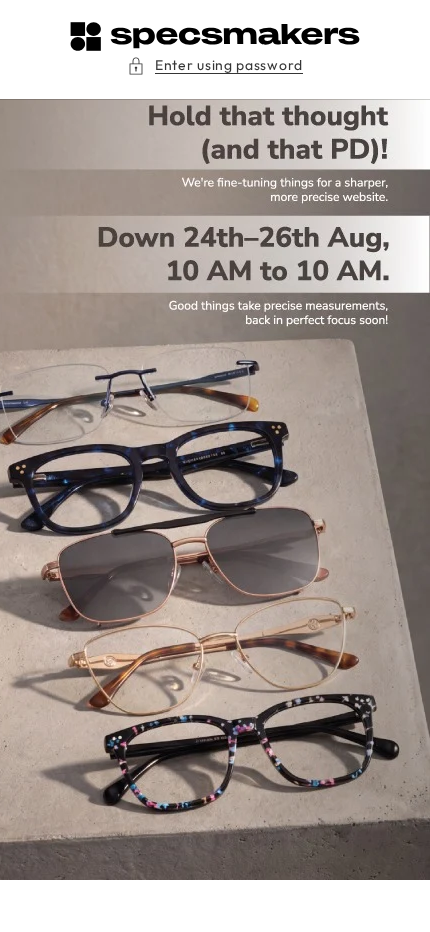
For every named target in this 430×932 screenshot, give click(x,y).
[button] (215, 65)
